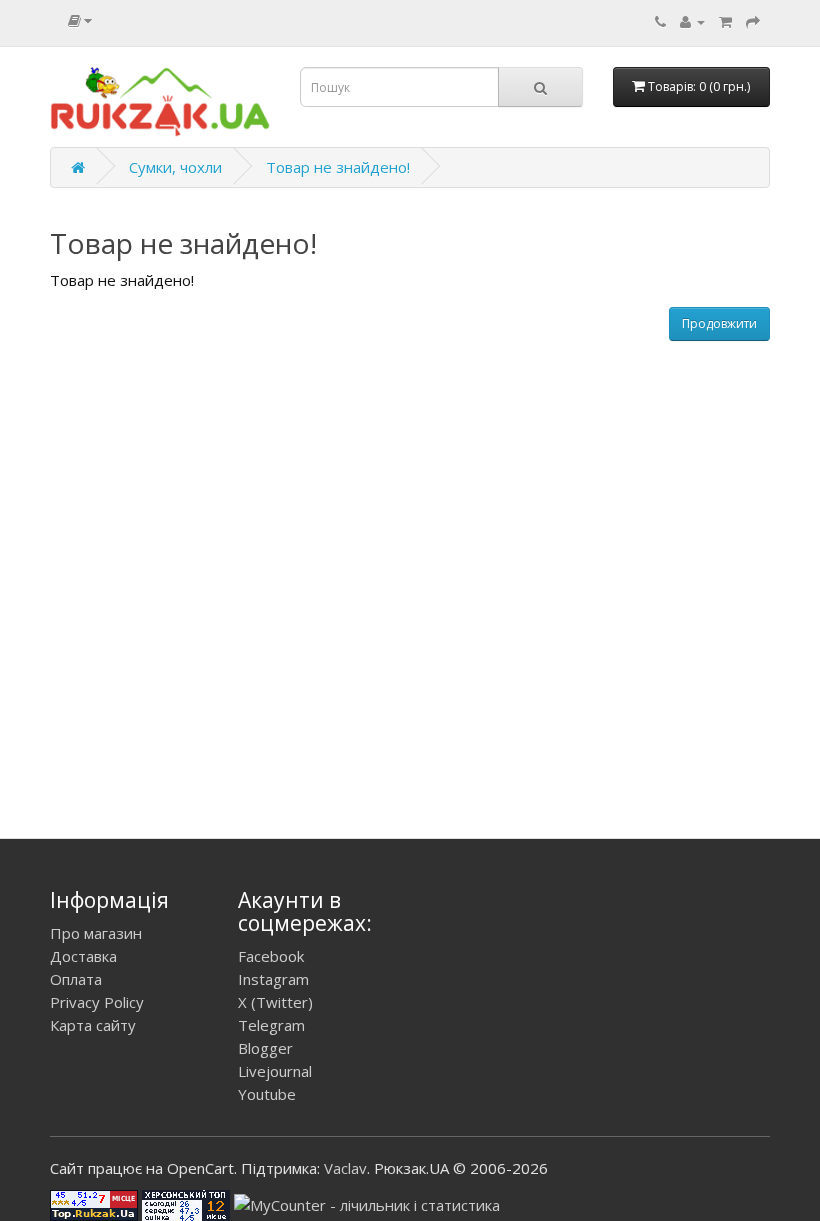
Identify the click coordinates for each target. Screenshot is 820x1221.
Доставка (83, 956)
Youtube (267, 1094)
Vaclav (345, 1168)
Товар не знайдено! (338, 167)
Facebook (271, 956)
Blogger (265, 1048)
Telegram (271, 1025)
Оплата (76, 979)
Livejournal (275, 1071)
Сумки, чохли (175, 167)
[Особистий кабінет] (692, 21)
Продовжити (719, 323)
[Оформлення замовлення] (753, 21)
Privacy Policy (97, 1002)
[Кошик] (725, 21)
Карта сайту (93, 1025)
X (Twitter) (275, 1002)
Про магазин (96, 933)
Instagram (273, 979)
